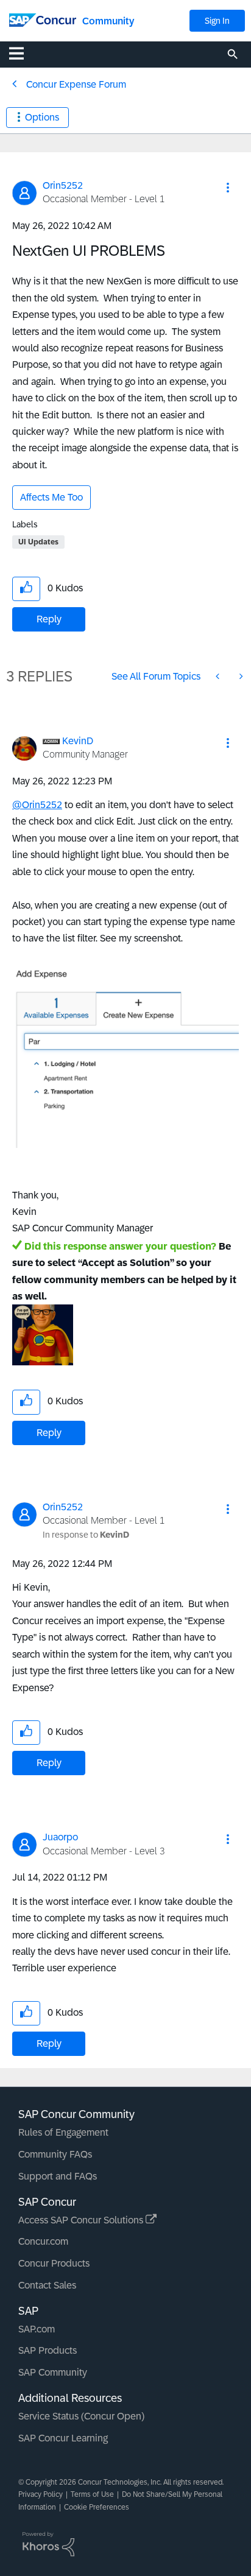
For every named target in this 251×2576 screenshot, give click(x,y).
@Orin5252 (37, 805)
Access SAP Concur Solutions (82, 2220)
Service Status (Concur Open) (81, 2416)
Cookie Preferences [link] (97, 2507)
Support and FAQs (58, 2176)
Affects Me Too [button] (51, 497)
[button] (228, 188)
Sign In (217, 21)
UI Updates (38, 542)
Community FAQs (55, 2154)
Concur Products (54, 2263)
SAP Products (48, 2350)
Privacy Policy (41, 2494)
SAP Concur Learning (63, 2438)
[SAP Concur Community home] (43, 19)
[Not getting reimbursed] (219, 676)
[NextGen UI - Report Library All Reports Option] (240, 676)
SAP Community (53, 2372)
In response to (86, 1535)
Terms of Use (92, 2494)
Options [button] (42, 117)
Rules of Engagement (63, 2132)
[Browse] (23, 53)
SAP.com (37, 2329)
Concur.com (43, 2241)
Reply (49, 619)
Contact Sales (47, 2285)
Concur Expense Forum (76, 84)
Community (108, 21)
